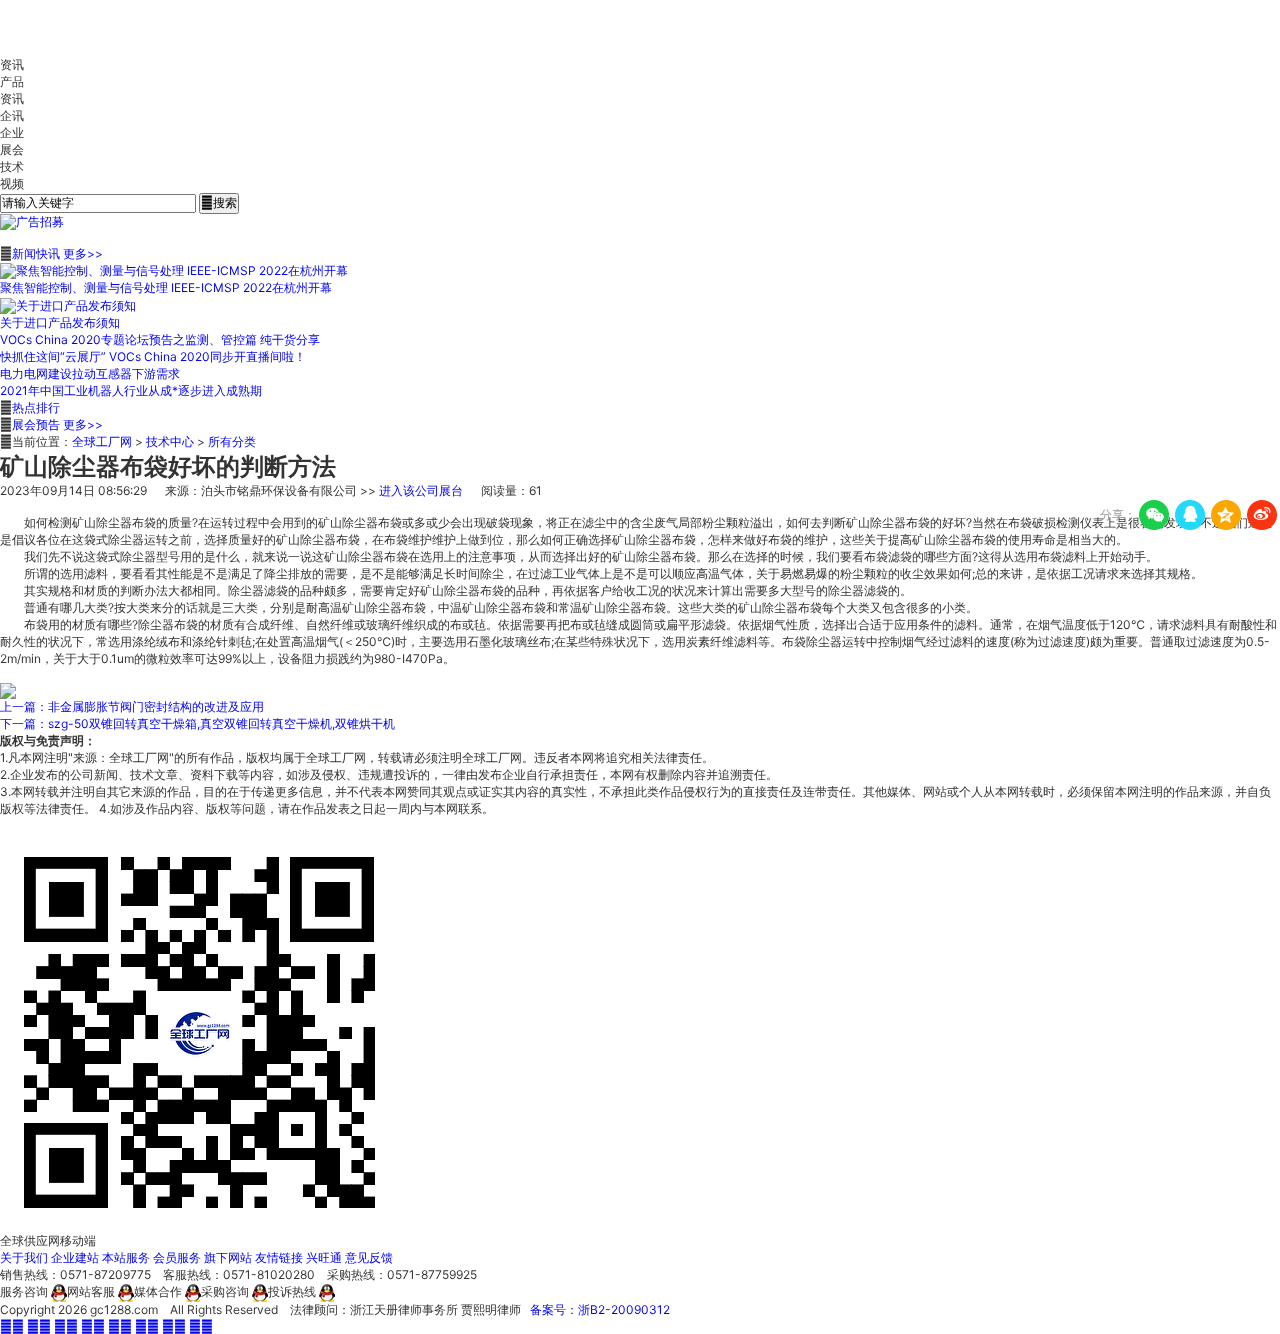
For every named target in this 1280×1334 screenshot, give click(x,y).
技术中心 (170, 441)
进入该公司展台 (421, 490)
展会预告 (36, 424)
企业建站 (75, 1257)
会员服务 (177, 1257)
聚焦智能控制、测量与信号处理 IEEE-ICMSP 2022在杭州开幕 (166, 287)
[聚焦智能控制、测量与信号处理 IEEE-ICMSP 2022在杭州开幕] (174, 270)
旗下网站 (228, 1257)
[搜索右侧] (32, 221)
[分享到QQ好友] (1190, 515)
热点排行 (36, 407)
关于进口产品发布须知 (60, 322)
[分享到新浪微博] (1262, 515)
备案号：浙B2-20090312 (600, 1309)
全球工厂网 (102, 441)
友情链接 (279, 1257)
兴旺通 (324, 1257)
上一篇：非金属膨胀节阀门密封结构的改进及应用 (132, 706)
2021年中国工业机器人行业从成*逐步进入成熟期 (131, 390)
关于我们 (24, 1257)
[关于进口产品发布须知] (68, 304)
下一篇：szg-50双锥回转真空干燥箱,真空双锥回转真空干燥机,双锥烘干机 (197, 723)
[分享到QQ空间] (1226, 515)
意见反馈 (369, 1257)
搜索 (219, 202)
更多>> (83, 253)
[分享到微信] (1154, 515)
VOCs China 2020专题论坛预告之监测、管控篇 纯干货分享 (160, 339)
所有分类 (232, 441)
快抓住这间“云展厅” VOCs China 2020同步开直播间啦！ (153, 356)
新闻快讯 (36, 253)
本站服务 (126, 1257)
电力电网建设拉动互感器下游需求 (90, 373)
